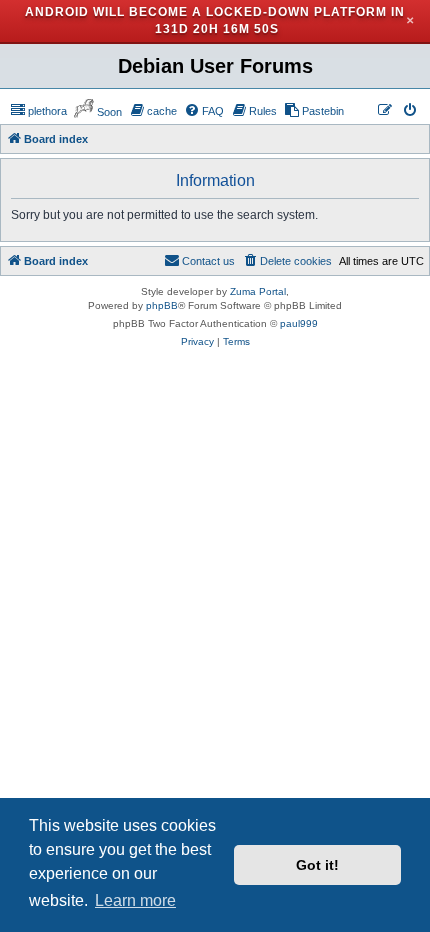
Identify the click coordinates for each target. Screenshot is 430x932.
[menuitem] (38, 111)
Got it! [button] (317, 865)
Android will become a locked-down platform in (215, 12)
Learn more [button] (135, 900)
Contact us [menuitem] (208, 261)
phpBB (162, 305)
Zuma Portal (258, 291)
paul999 (299, 323)
